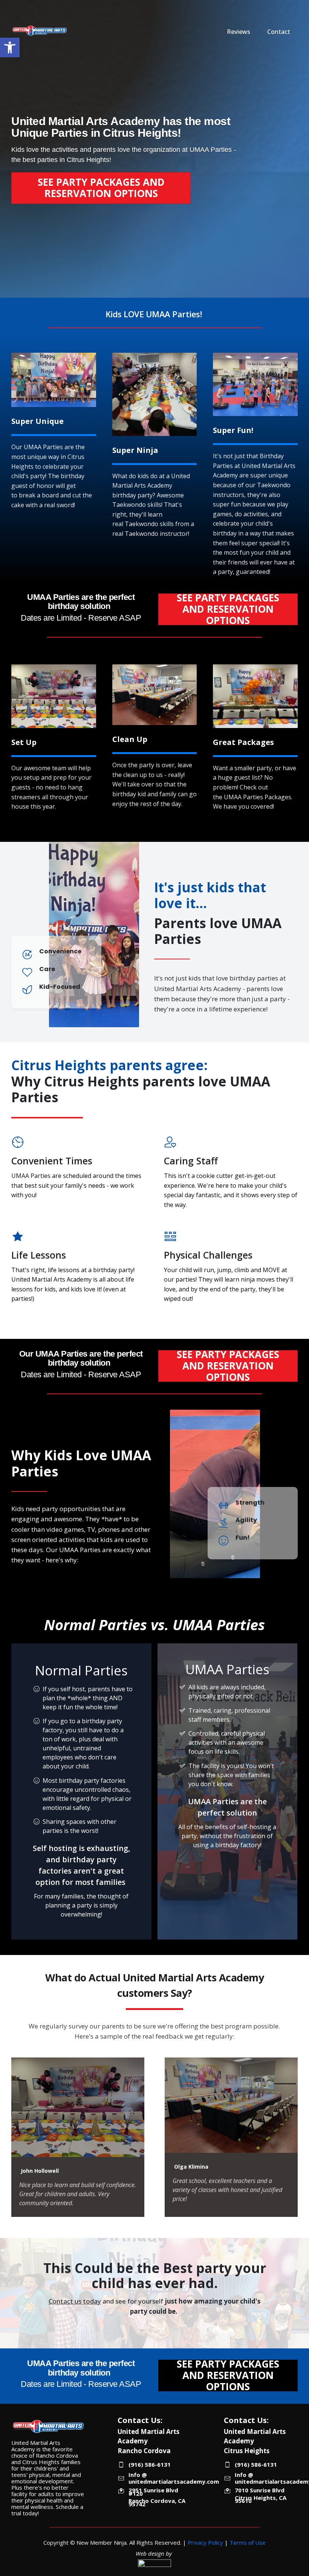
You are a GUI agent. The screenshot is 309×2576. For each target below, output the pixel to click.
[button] (10, 47)
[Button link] (15, 168)
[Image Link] (40, 31)
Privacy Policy (205, 2542)
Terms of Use (248, 2542)
